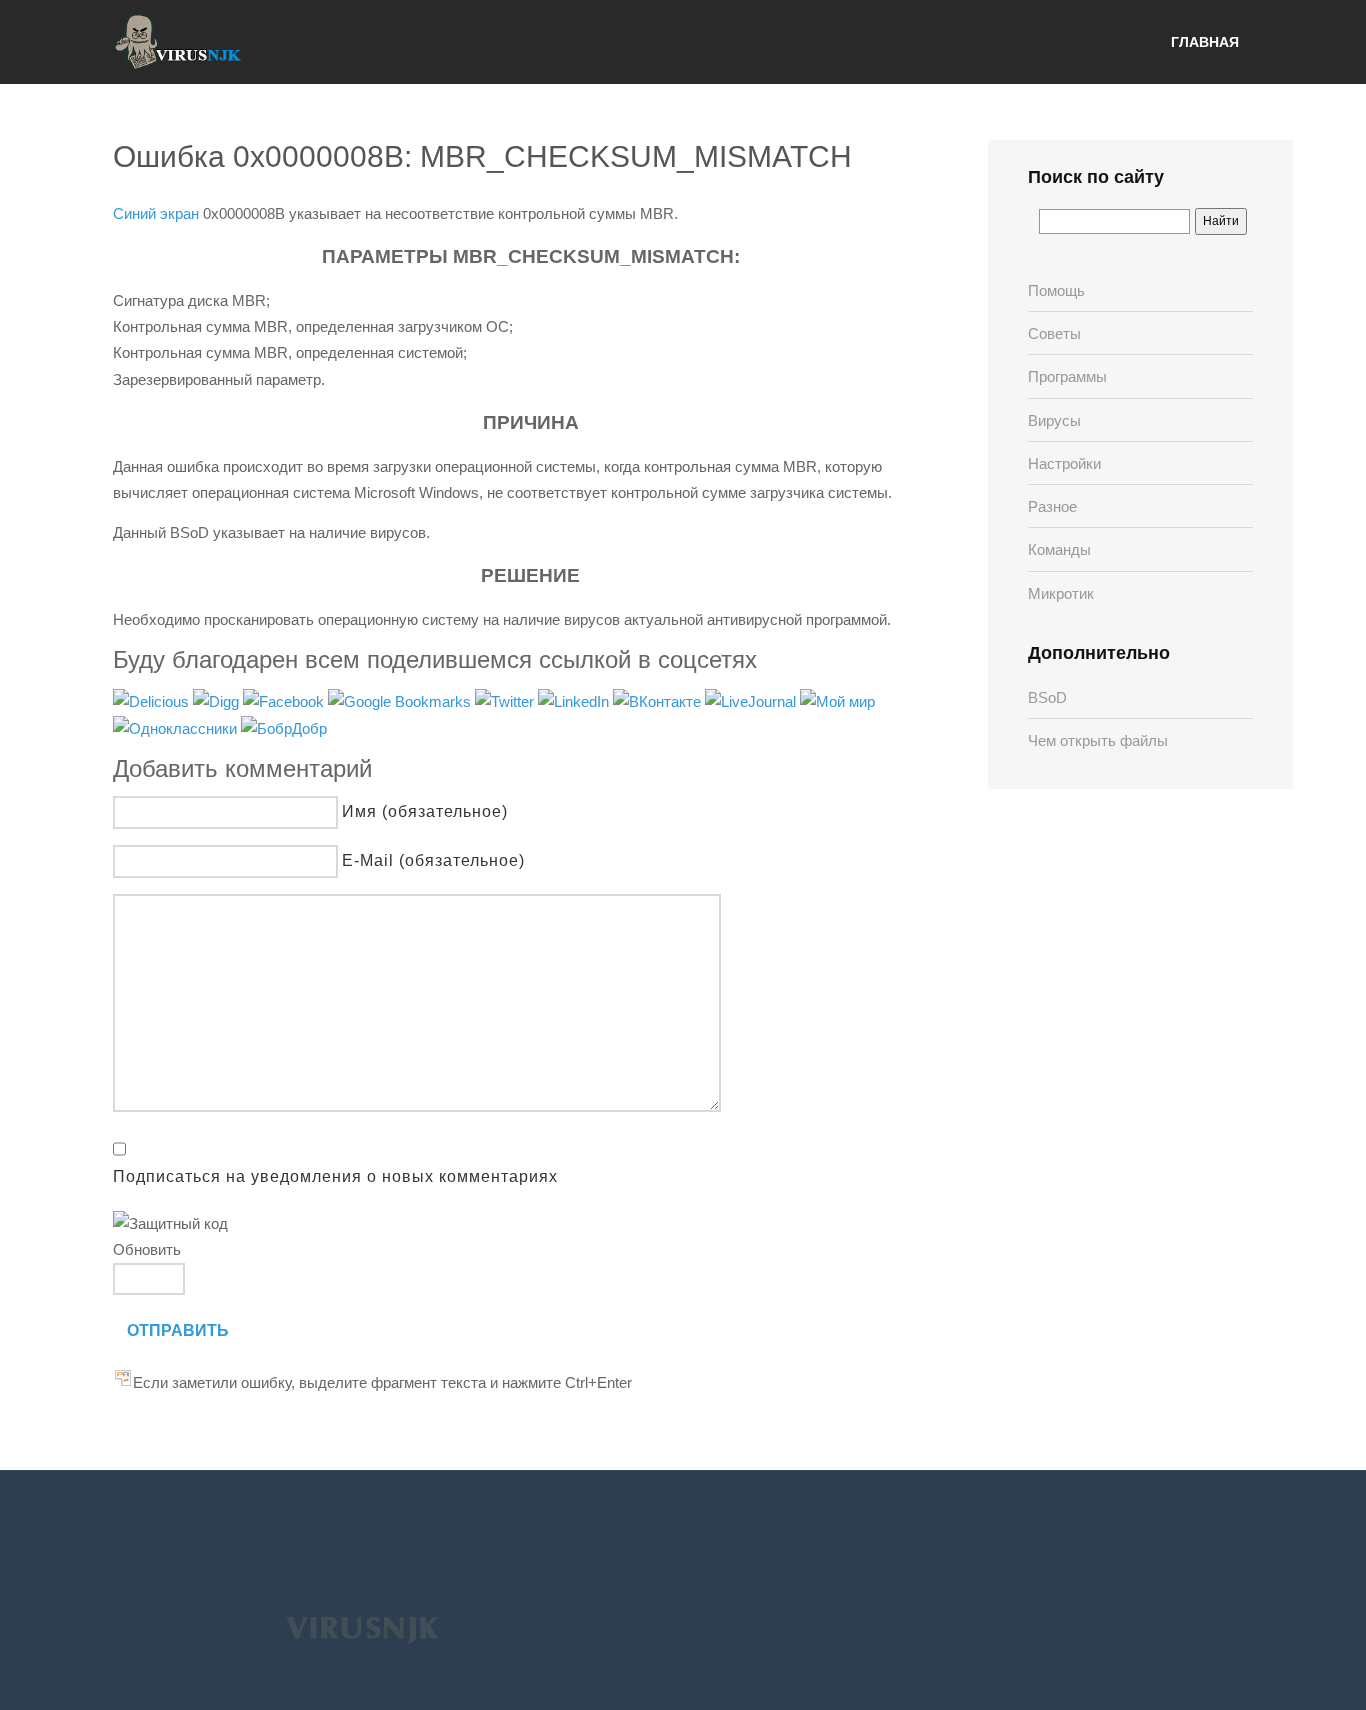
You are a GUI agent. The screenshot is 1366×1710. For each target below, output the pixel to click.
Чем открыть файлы (1098, 740)
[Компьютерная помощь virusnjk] (178, 42)
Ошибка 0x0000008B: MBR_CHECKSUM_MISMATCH (482, 156)
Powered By (362, 1629)
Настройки (1064, 463)
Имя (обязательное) (425, 811)
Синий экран (156, 213)
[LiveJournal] (752, 700)
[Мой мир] (837, 700)
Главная (1205, 42)
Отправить (178, 1330)
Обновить (147, 1249)
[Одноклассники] (177, 727)
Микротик (1061, 593)
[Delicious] (153, 700)
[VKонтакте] (659, 700)
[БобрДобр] (284, 727)
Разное (1052, 506)
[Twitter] (506, 700)
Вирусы (1054, 420)
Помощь (1056, 290)
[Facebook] (285, 700)
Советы (1054, 333)
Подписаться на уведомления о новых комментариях (335, 1176)
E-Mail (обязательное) (433, 860)
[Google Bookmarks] (401, 700)
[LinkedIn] (575, 700)
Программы (1067, 376)
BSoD (1047, 697)
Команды (1059, 549)
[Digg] (218, 700)
